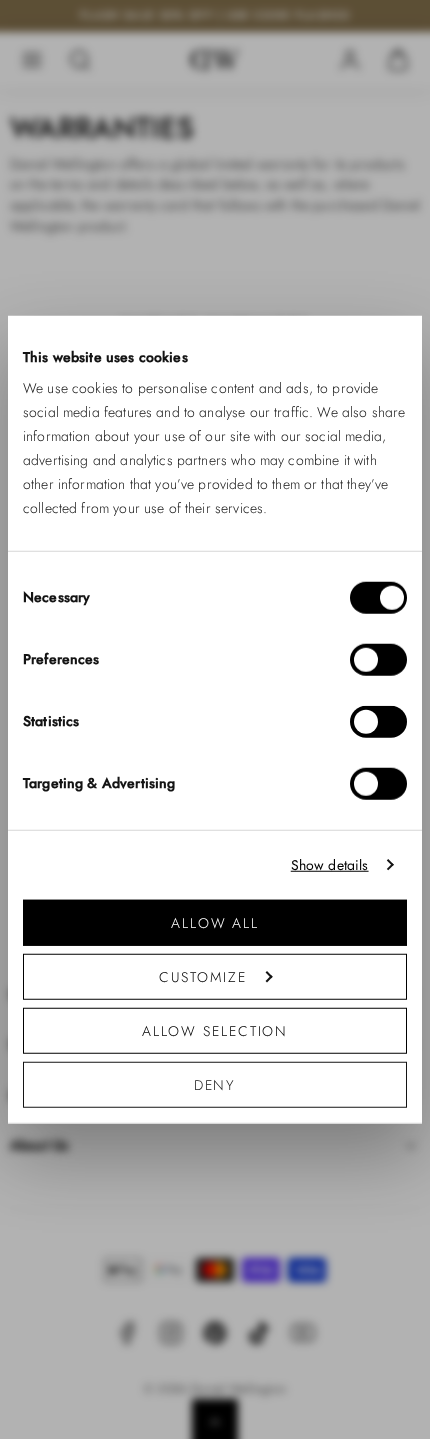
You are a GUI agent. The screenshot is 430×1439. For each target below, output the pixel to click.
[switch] (378, 660)
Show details (330, 864)
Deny (215, 1085)
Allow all (215, 923)
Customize (202, 977)
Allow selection (215, 1031)
